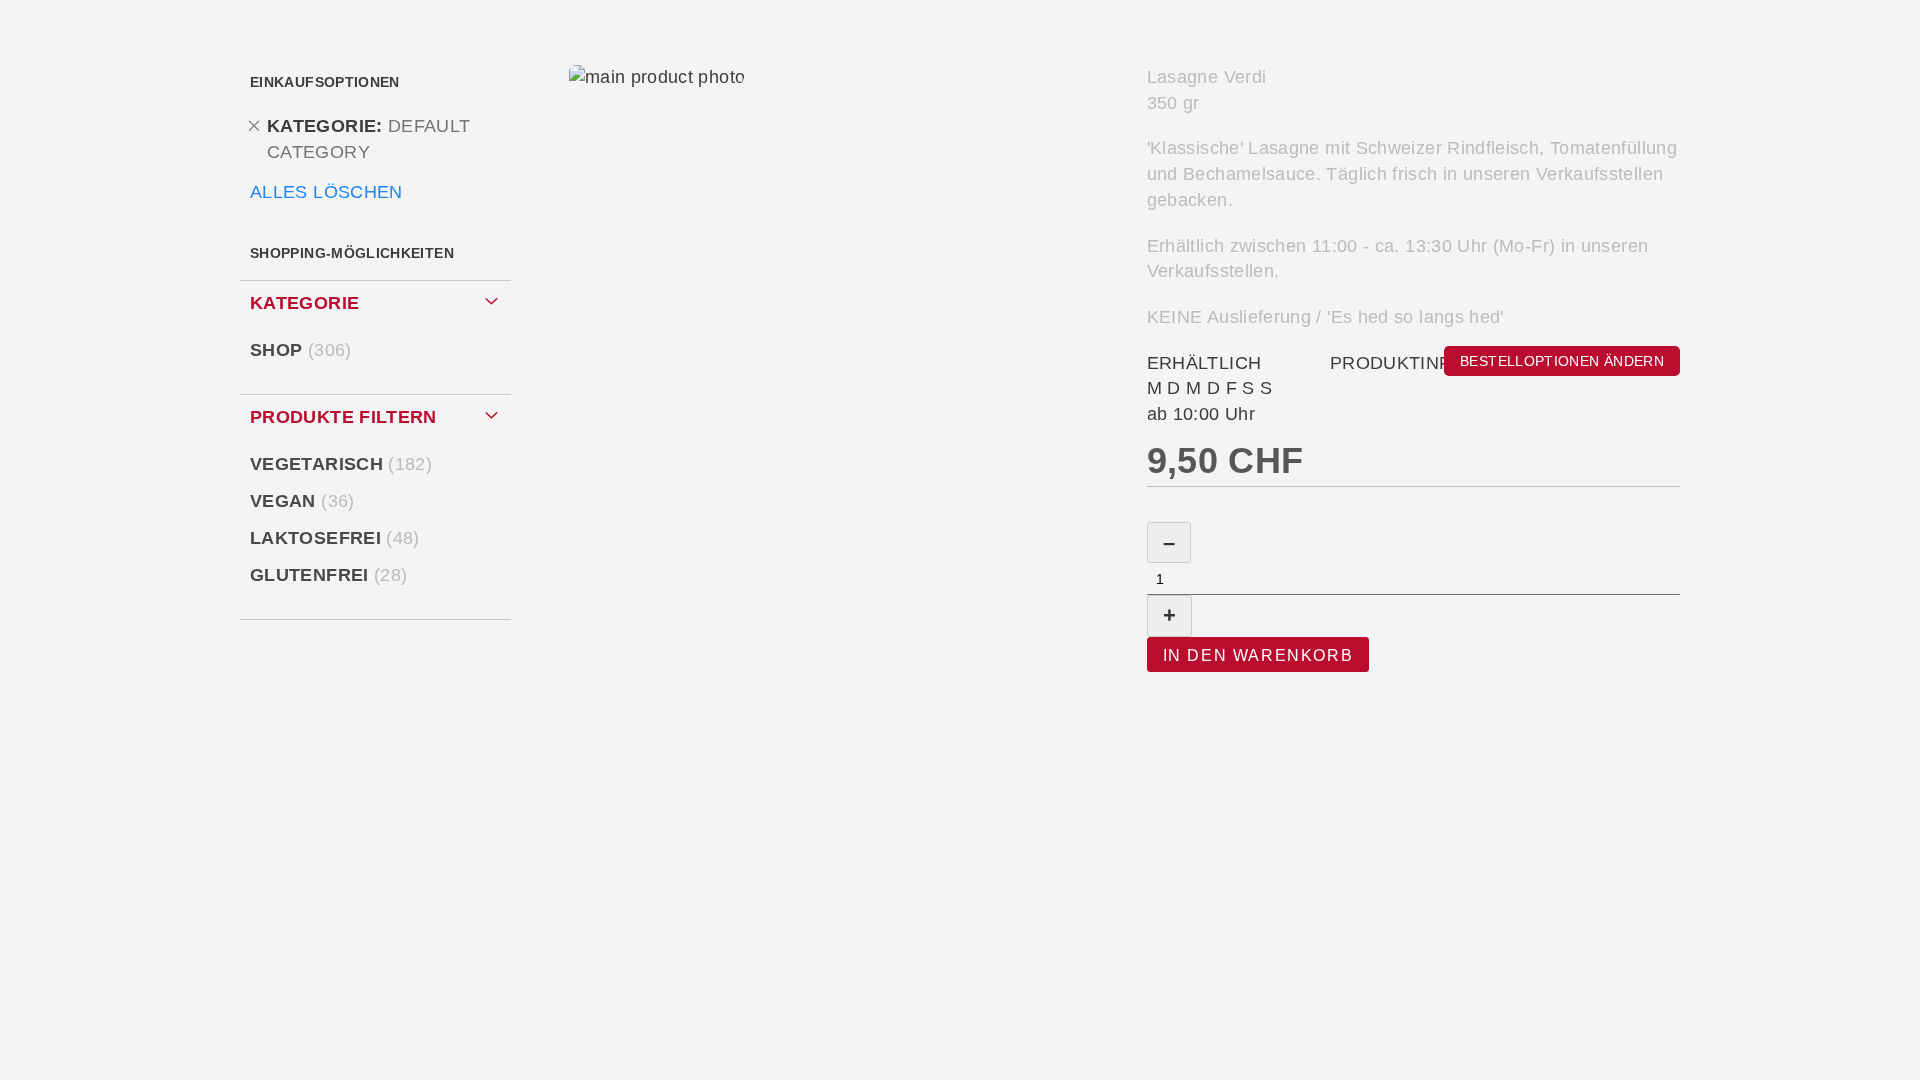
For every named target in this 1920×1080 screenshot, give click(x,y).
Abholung (632, 83)
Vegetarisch (344, 464)
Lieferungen (947, 83)
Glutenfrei (332, 575)
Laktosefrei (338, 538)
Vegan (306, 501)
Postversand (1275, 83)
